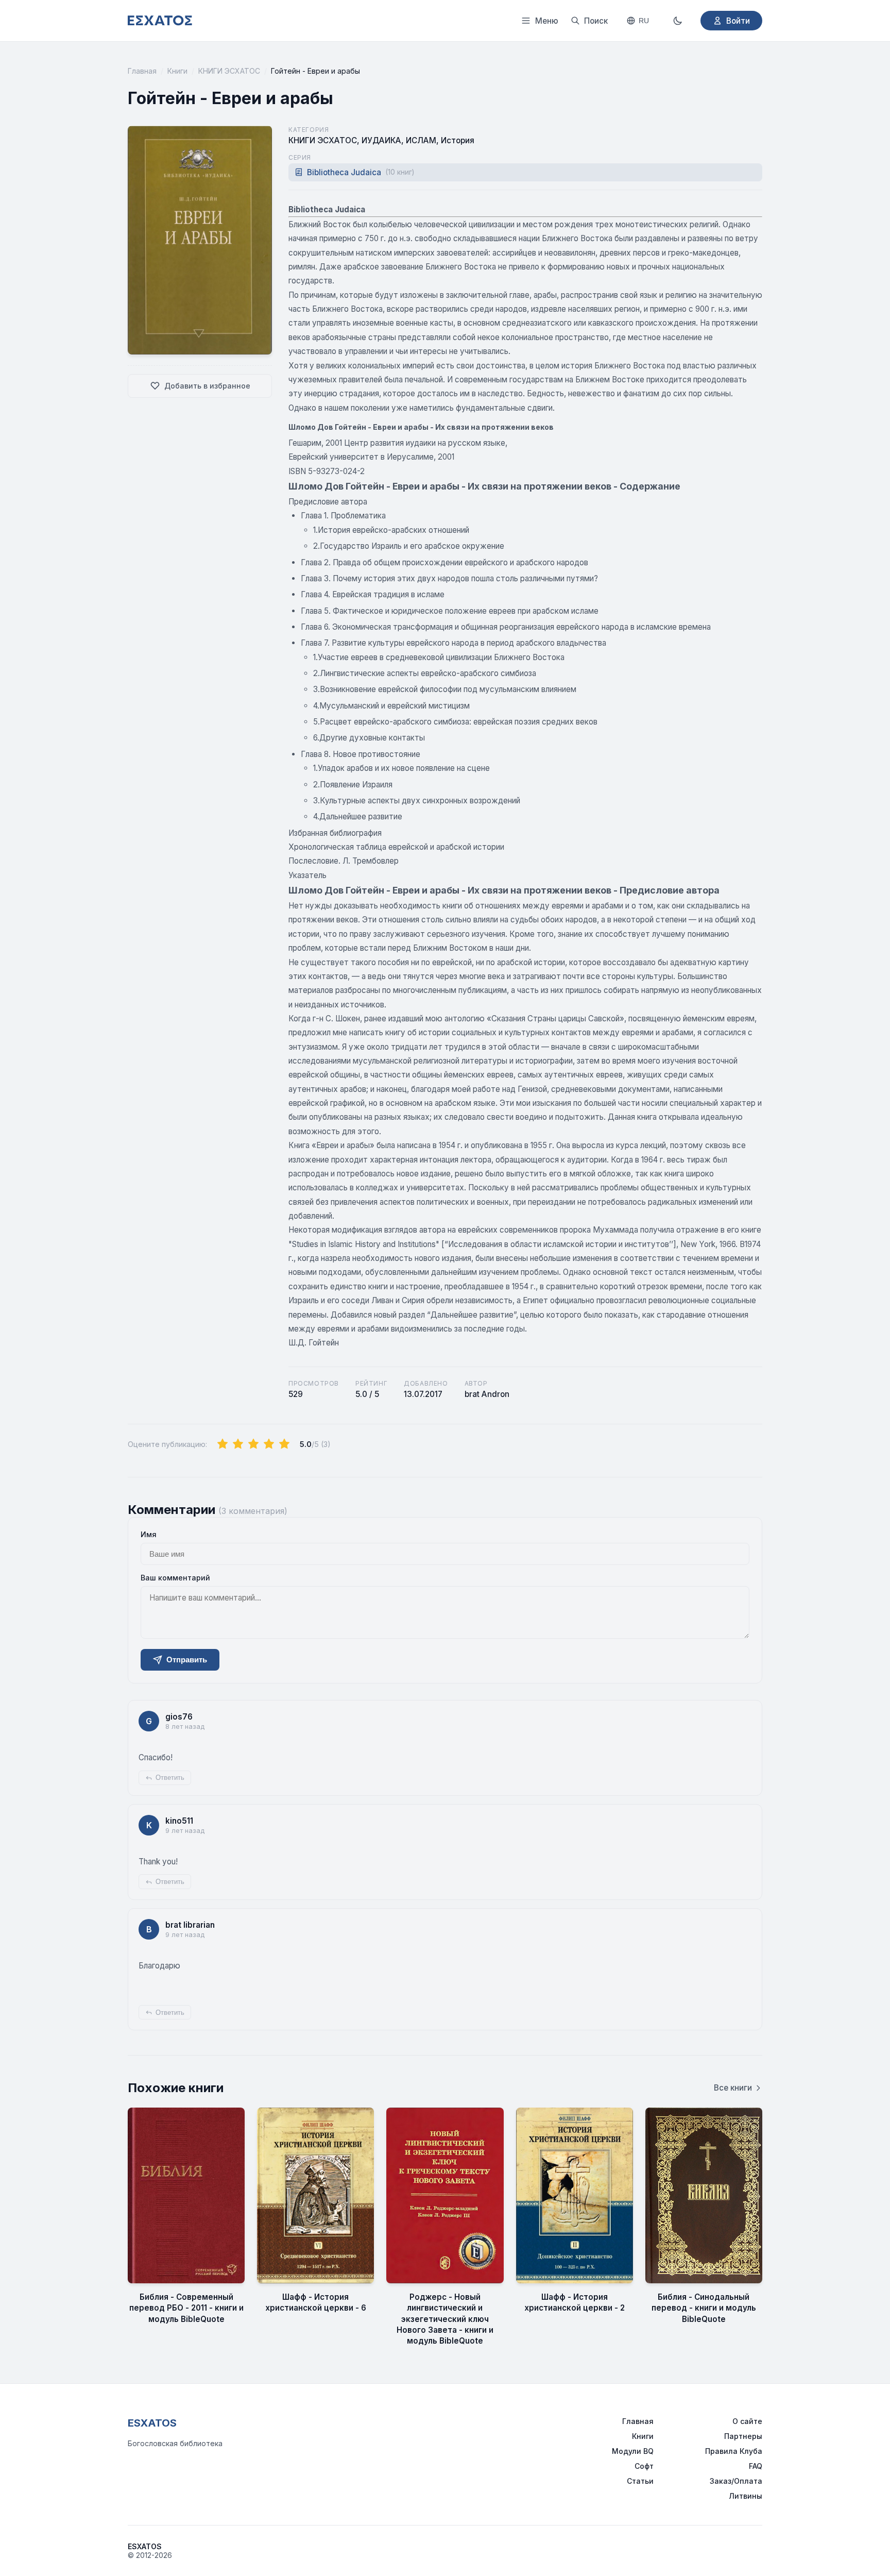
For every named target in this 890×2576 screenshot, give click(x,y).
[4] (269, 1444)
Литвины (746, 2496)
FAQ (756, 2466)
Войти (738, 21)
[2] (238, 1444)
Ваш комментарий (175, 1578)
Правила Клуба (734, 2451)
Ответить (170, 1778)
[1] (222, 1444)
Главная (142, 71)
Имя (149, 1534)
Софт (644, 2466)
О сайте (747, 2421)
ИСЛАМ (421, 140)
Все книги (733, 2088)
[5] (284, 1444)
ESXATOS (152, 2423)
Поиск (596, 21)
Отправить (187, 1660)
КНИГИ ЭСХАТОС (229, 71)
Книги (177, 71)
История (458, 140)
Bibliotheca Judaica (361, 172)
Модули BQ (633, 2451)
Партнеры (743, 2436)
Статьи (640, 2481)
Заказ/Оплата (736, 2481)
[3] (253, 1444)
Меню (547, 21)
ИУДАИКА (381, 140)
